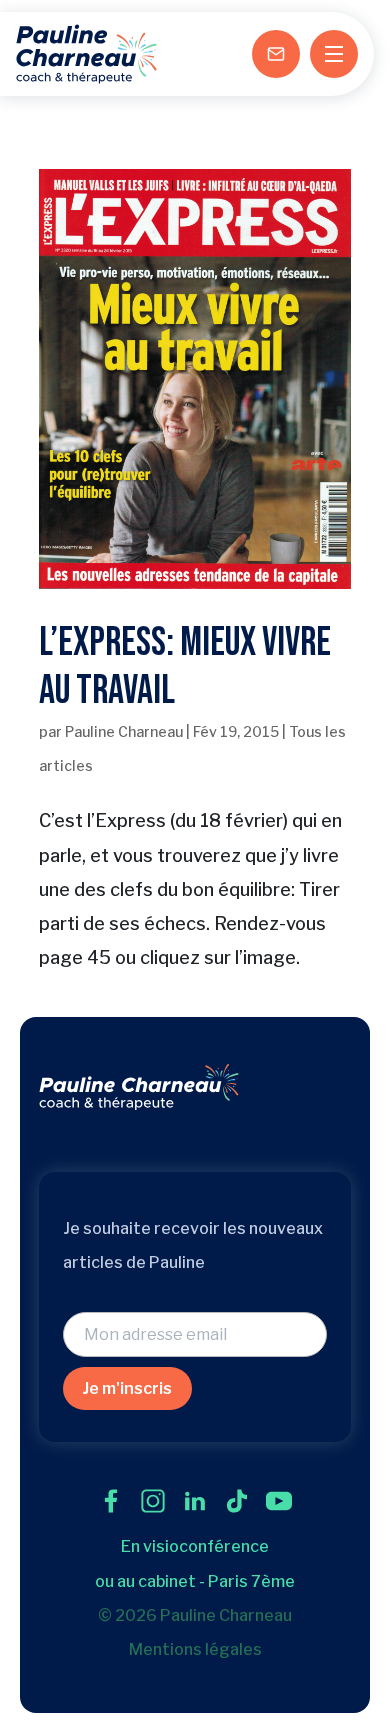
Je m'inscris (127, 1388)
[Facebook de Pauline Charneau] (111, 1501)
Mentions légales (195, 1649)
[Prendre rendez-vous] (276, 54)
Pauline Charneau (124, 731)
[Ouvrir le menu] (334, 54)
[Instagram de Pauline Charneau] (153, 1501)
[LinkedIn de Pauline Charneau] (195, 1501)
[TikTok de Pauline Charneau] (237, 1501)
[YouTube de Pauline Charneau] (279, 1501)
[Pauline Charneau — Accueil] (86, 54)
